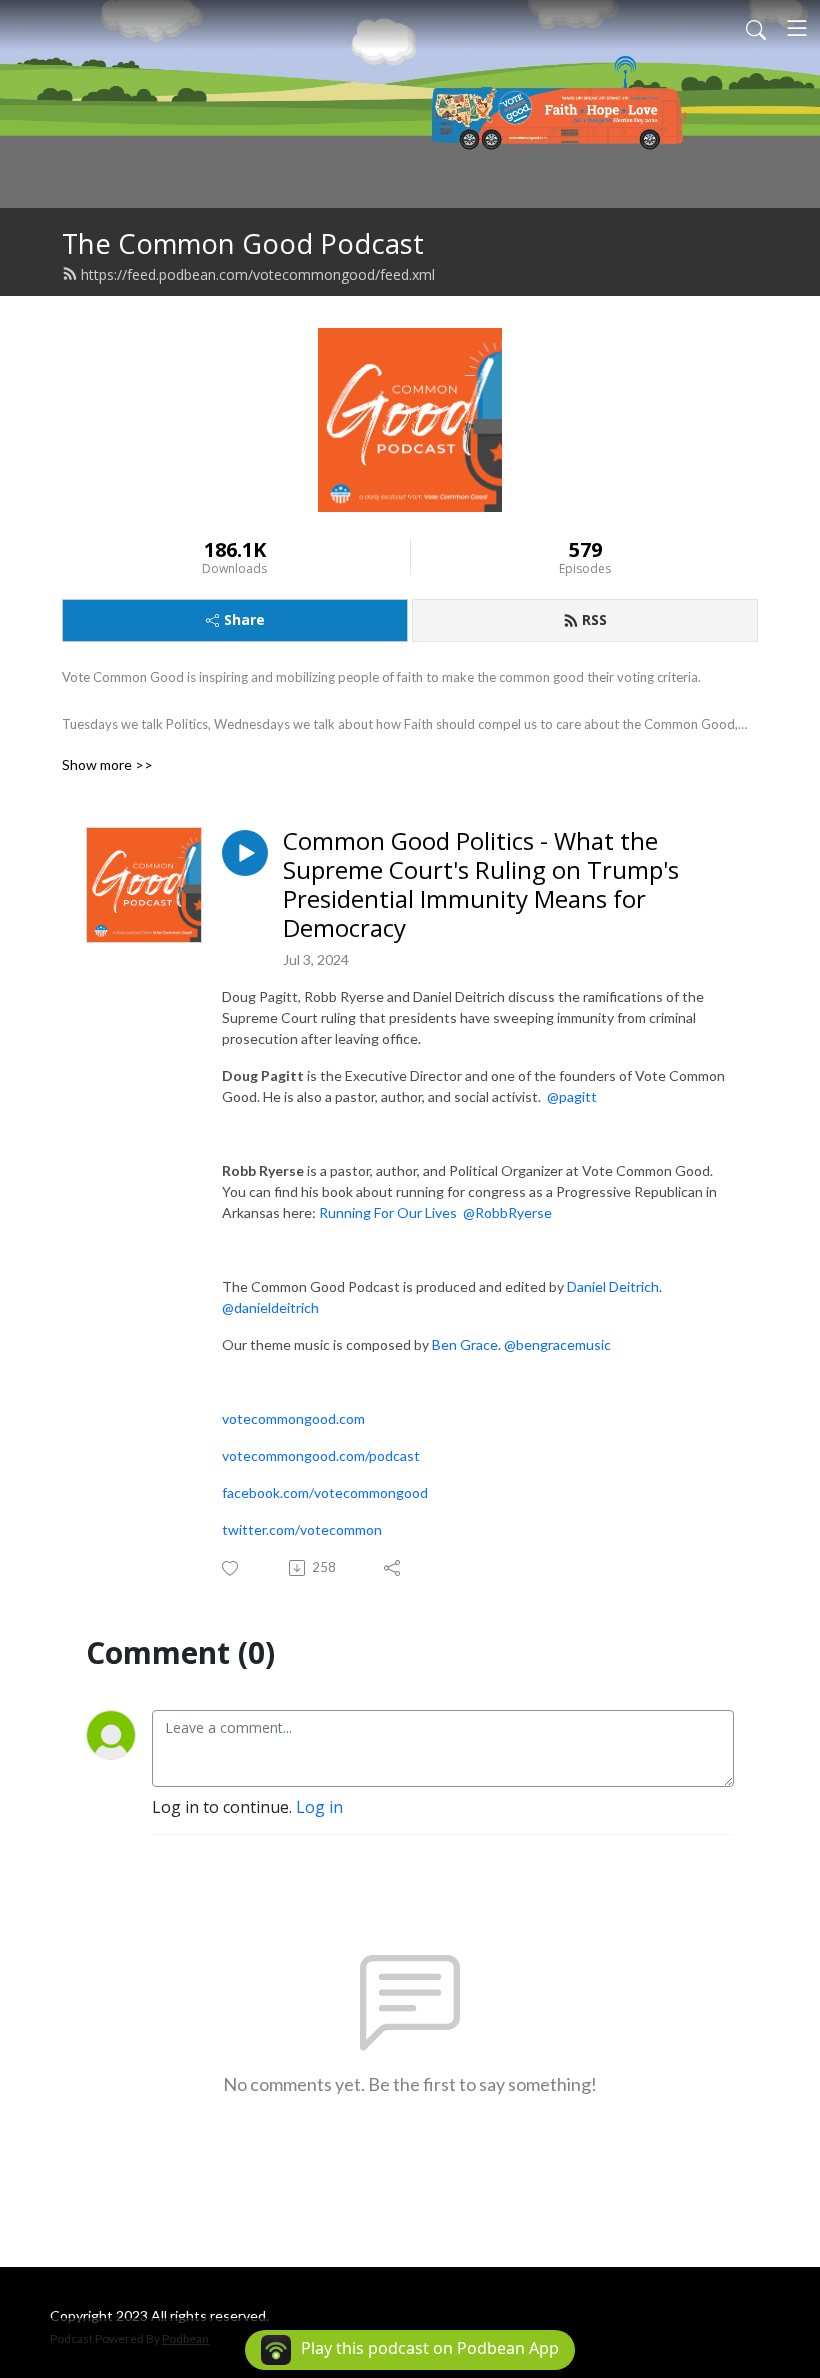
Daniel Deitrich (613, 1286)
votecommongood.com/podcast (321, 1455)
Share (244, 619)
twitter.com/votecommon (302, 1529)
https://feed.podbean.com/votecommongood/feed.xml (258, 274)
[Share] (393, 1568)
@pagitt (572, 1096)
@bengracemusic (557, 1344)
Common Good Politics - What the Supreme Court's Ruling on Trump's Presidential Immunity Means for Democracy (481, 884)
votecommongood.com (293, 1418)
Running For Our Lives (388, 1212)
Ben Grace (465, 1344)
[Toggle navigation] (797, 28)
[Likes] (231, 1568)
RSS (594, 619)
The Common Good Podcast (243, 243)
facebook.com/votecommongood (325, 1492)
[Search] (756, 28)
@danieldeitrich (270, 1307)
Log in (319, 1807)
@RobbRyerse (507, 1212)
